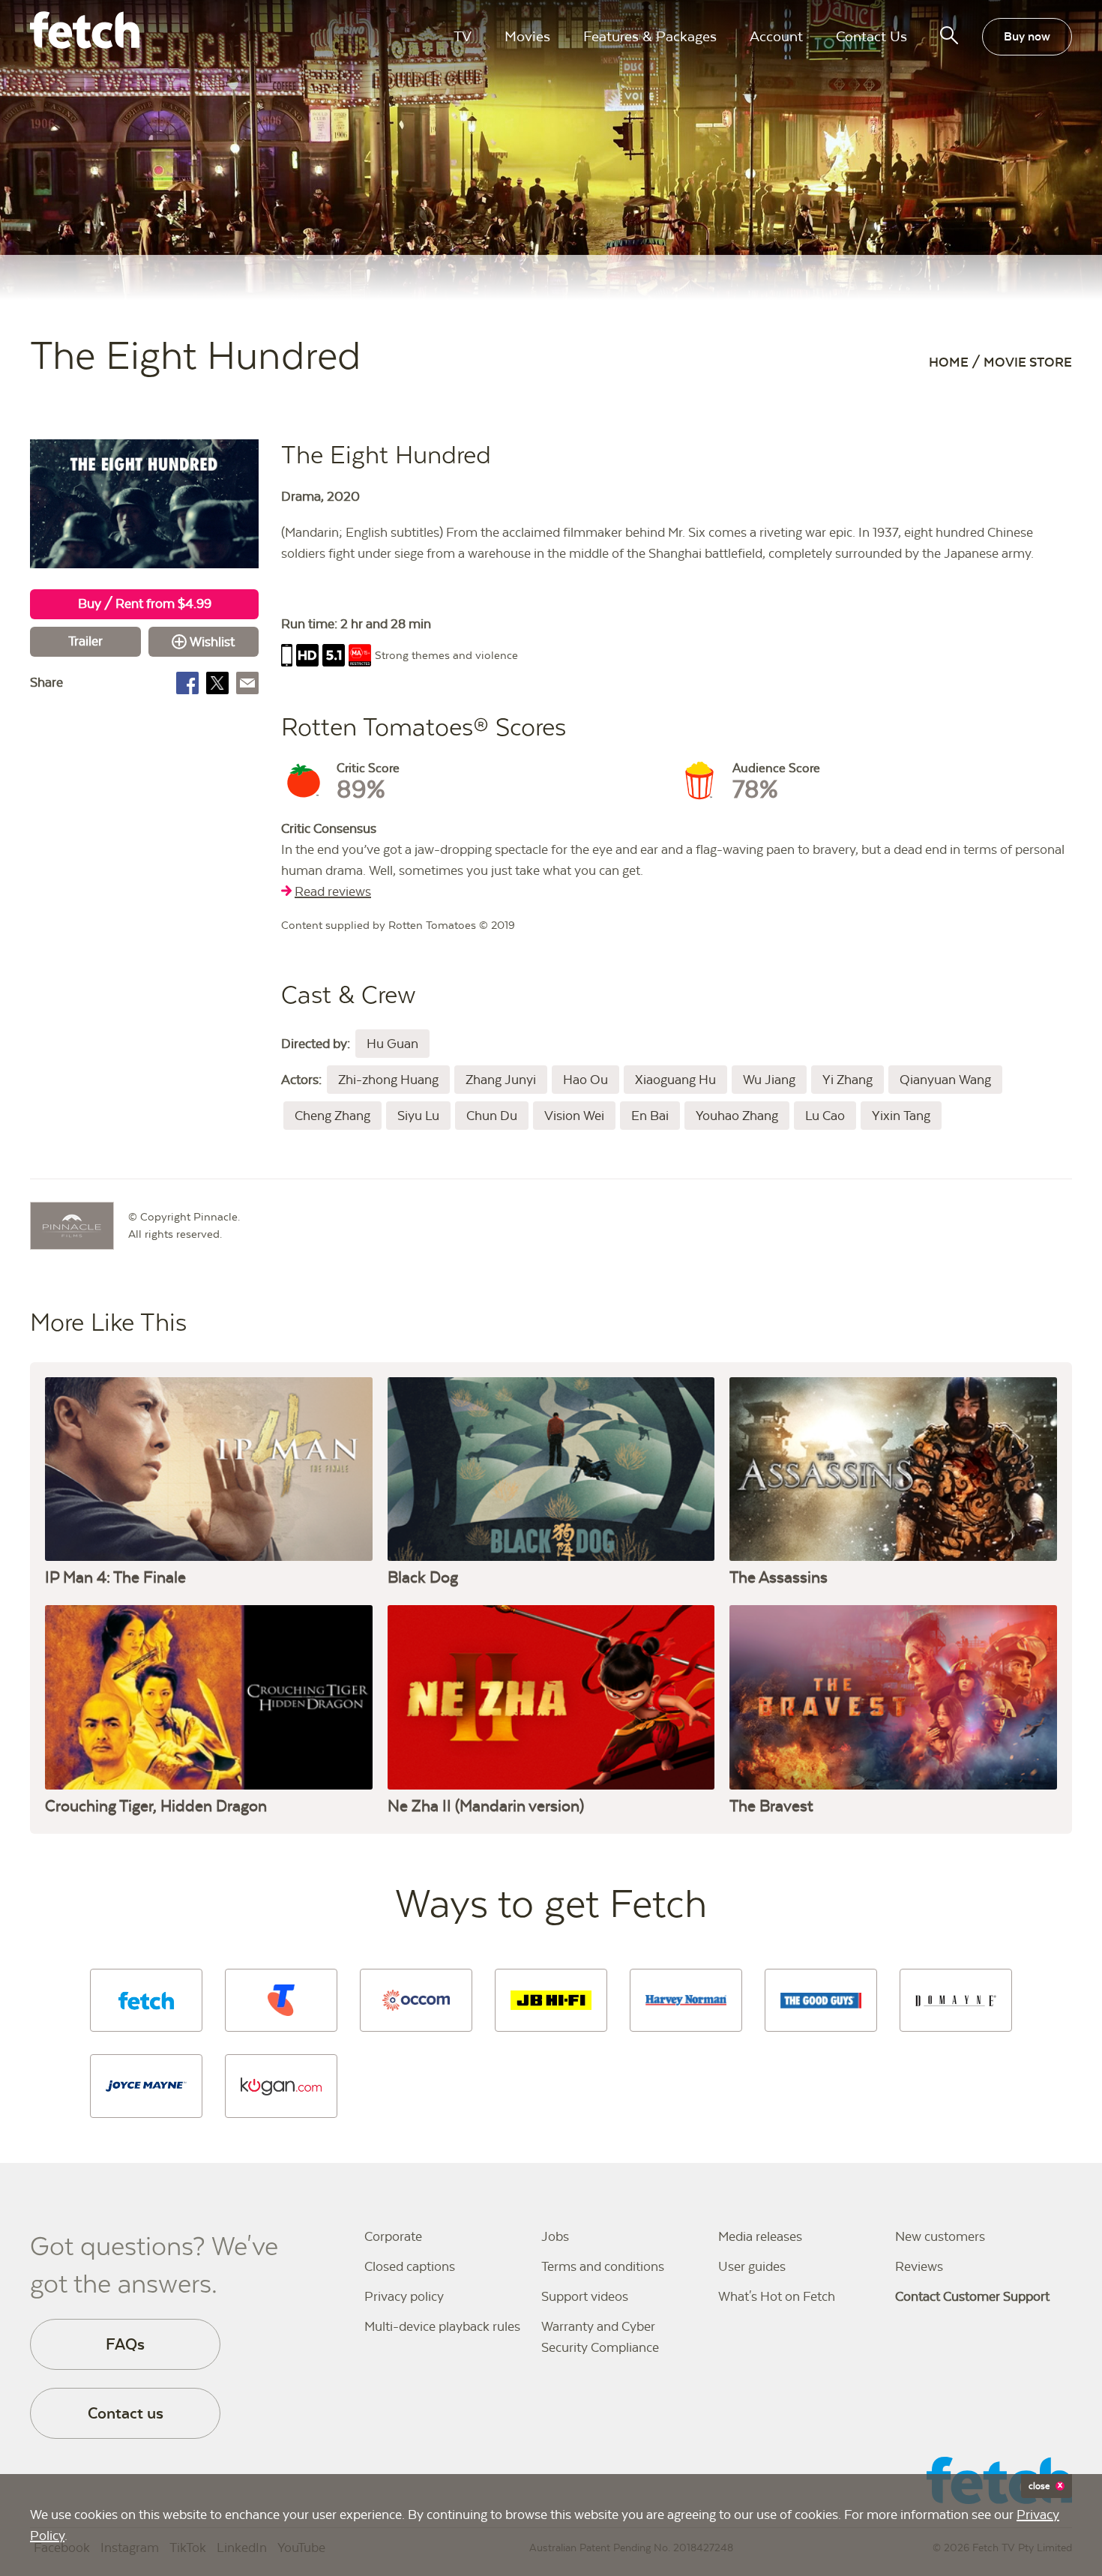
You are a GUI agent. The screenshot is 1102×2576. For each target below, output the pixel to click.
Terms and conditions (603, 2266)
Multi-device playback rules (442, 2326)
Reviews (919, 2266)
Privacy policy (404, 2296)
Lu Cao (825, 1116)
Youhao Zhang (737, 1116)
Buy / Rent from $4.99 (145, 604)
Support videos (585, 2296)
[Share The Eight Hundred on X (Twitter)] (217, 683)
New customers (940, 2236)
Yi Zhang (847, 1080)
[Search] (949, 35)
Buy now (1027, 36)
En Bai (650, 1116)
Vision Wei (574, 1116)
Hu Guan (392, 1044)
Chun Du (492, 1116)
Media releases (760, 2236)
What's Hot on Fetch (777, 2296)
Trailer (85, 641)
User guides (752, 2266)
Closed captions (410, 2266)
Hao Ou (585, 1080)
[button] (146, 2000)
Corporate (393, 2236)
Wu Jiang (769, 1080)
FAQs (125, 2344)
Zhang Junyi (501, 1080)
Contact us (126, 2413)
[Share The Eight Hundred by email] (247, 683)
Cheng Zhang (332, 1116)
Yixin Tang (901, 1116)
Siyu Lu (418, 1116)
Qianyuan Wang (945, 1080)
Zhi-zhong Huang (388, 1080)
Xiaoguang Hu (675, 1080)
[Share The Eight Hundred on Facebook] (187, 683)
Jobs (555, 2236)
